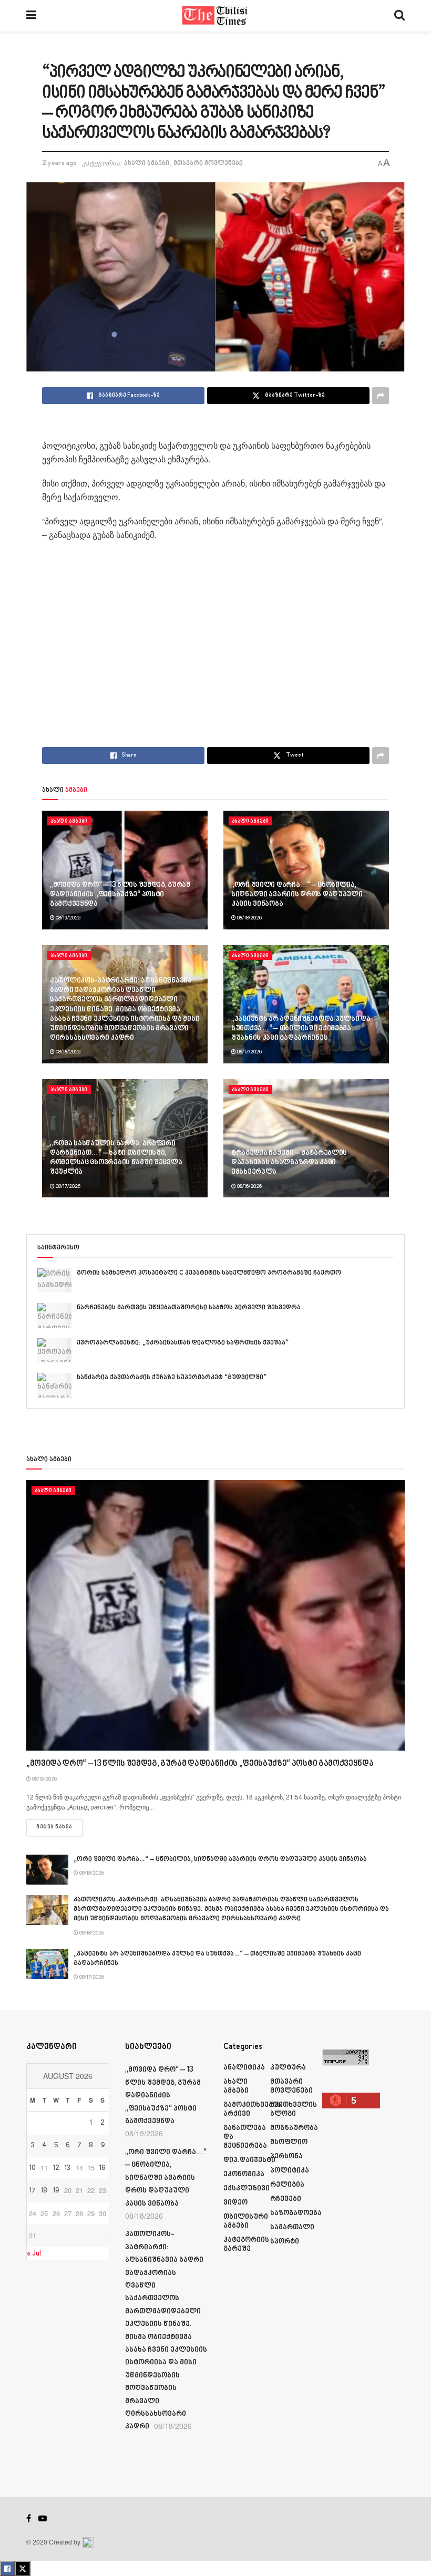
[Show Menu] (31, 16)
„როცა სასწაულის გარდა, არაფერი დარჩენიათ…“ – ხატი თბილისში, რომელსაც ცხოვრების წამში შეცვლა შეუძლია (116, 1158)
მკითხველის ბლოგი (294, 2109)
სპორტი (285, 2242)
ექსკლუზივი (247, 2189)
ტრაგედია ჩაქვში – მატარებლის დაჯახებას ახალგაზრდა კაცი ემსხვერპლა (289, 1162)
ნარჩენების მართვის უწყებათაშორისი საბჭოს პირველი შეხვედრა (189, 1308)
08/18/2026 (249, 918)
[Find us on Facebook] (29, 2519)
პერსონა (286, 2156)
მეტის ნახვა (59, 1827)
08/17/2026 (249, 1052)
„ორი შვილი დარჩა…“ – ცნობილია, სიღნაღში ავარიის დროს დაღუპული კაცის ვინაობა (297, 894)
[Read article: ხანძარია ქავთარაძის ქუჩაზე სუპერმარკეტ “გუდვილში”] (54, 1385)
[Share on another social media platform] (381, 396)
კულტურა (288, 2068)
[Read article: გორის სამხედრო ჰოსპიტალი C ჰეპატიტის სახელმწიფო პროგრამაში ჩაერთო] (54, 1280)
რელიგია (287, 2185)
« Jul (34, 2254)
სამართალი (292, 2227)
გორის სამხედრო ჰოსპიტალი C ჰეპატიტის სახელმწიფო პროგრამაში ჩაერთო (209, 1273)
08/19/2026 (68, 918)
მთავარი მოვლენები (208, 163)
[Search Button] (399, 16)
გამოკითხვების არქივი (252, 2109)
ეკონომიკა (244, 2174)
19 (56, 2191)
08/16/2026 (249, 1186)
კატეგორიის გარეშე (246, 2244)
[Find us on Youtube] (43, 2519)
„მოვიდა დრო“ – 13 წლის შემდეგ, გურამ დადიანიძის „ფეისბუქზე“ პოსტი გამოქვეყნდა (120, 894)
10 (33, 2168)
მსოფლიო (289, 2142)
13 (68, 2168)
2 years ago (59, 163)
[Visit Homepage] (215, 16)
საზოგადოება (296, 2213)
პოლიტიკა (290, 2171)
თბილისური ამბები (246, 2221)
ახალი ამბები (147, 163)
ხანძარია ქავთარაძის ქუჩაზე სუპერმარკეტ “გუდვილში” (172, 1378)
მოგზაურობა (294, 2128)
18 (44, 2191)
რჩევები (286, 2199)
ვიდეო (235, 2203)
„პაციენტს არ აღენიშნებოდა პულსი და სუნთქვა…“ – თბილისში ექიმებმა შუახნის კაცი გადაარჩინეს (301, 1028)
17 (33, 2191)
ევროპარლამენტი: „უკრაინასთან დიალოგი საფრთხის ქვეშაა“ (183, 1343)
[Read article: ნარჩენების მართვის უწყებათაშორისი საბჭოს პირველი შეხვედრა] (54, 1315)
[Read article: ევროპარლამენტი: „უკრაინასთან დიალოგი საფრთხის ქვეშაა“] (54, 1350)
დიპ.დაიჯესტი (249, 2160)
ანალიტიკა (244, 2068)
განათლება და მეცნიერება (245, 2137)
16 (102, 2168)
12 (56, 2168)
